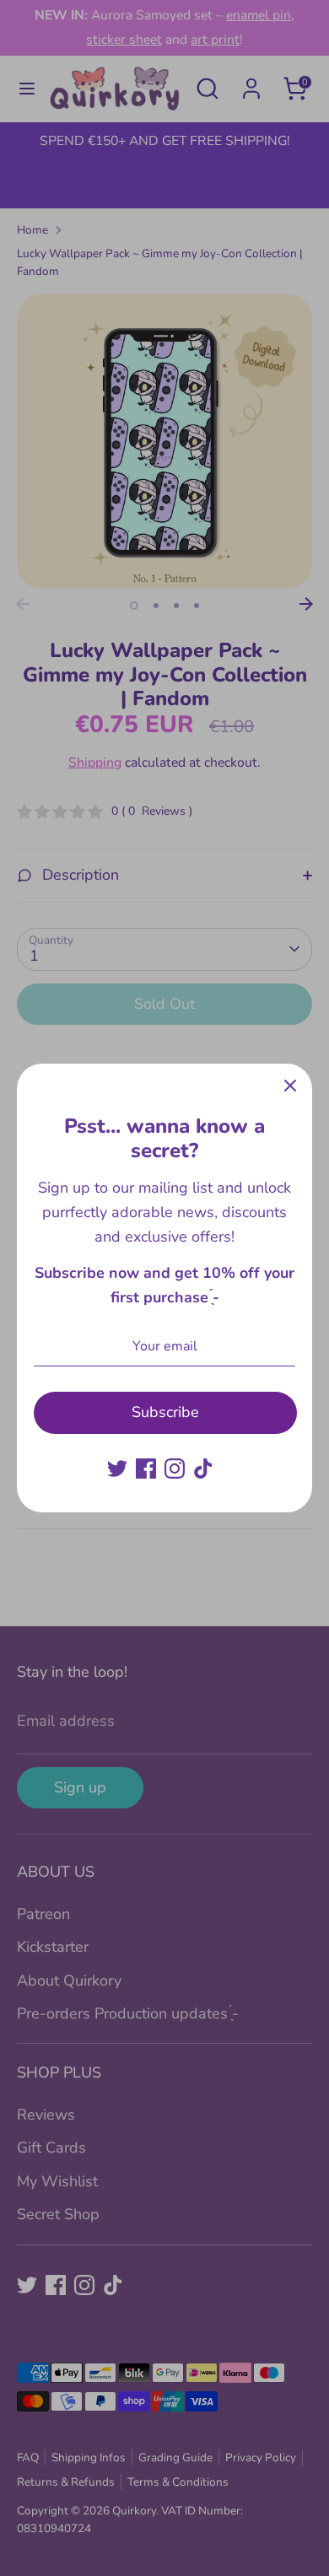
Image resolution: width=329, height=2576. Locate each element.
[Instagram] (175, 1469)
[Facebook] (146, 1469)
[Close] (290, 1086)
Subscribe (165, 1412)
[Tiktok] (203, 1469)
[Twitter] (117, 1469)
